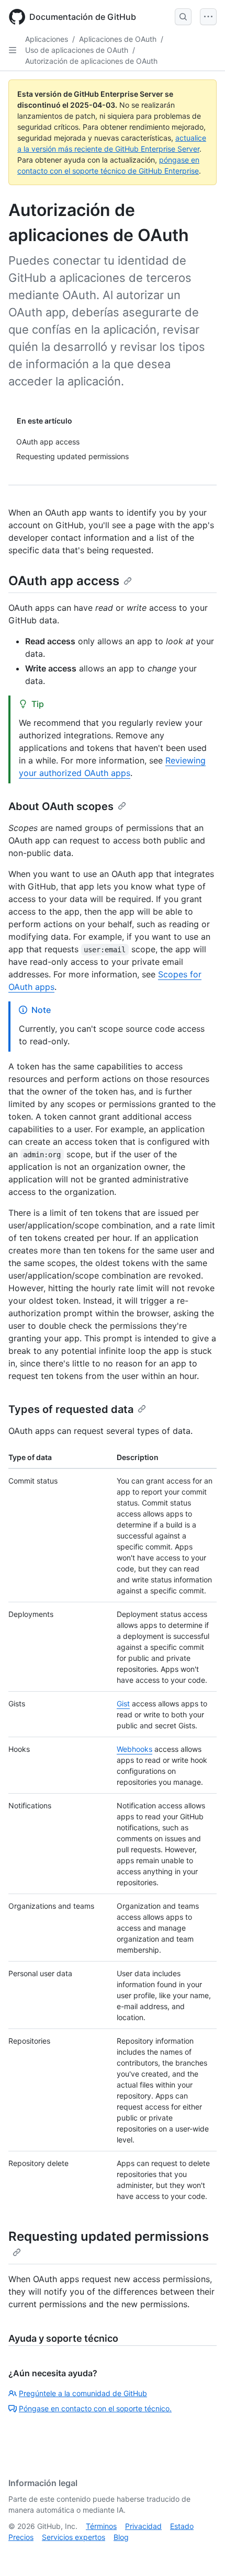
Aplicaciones (47, 39)
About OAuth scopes (61, 806)
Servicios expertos (74, 2537)
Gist (123, 1703)
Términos (101, 2526)
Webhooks (134, 1749)
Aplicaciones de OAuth (118, 39)
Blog (121, 2537)
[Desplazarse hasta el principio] (202, 2553)
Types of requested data (71, 1409)
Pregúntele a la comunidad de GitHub (83, 2393)
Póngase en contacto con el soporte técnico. (95, 2408)
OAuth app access (64, 581)
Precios (21, 2537)
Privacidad (143, 2526)
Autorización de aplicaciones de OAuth (91, 61)
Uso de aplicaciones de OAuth (77, 50)
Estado (182, 2526)
